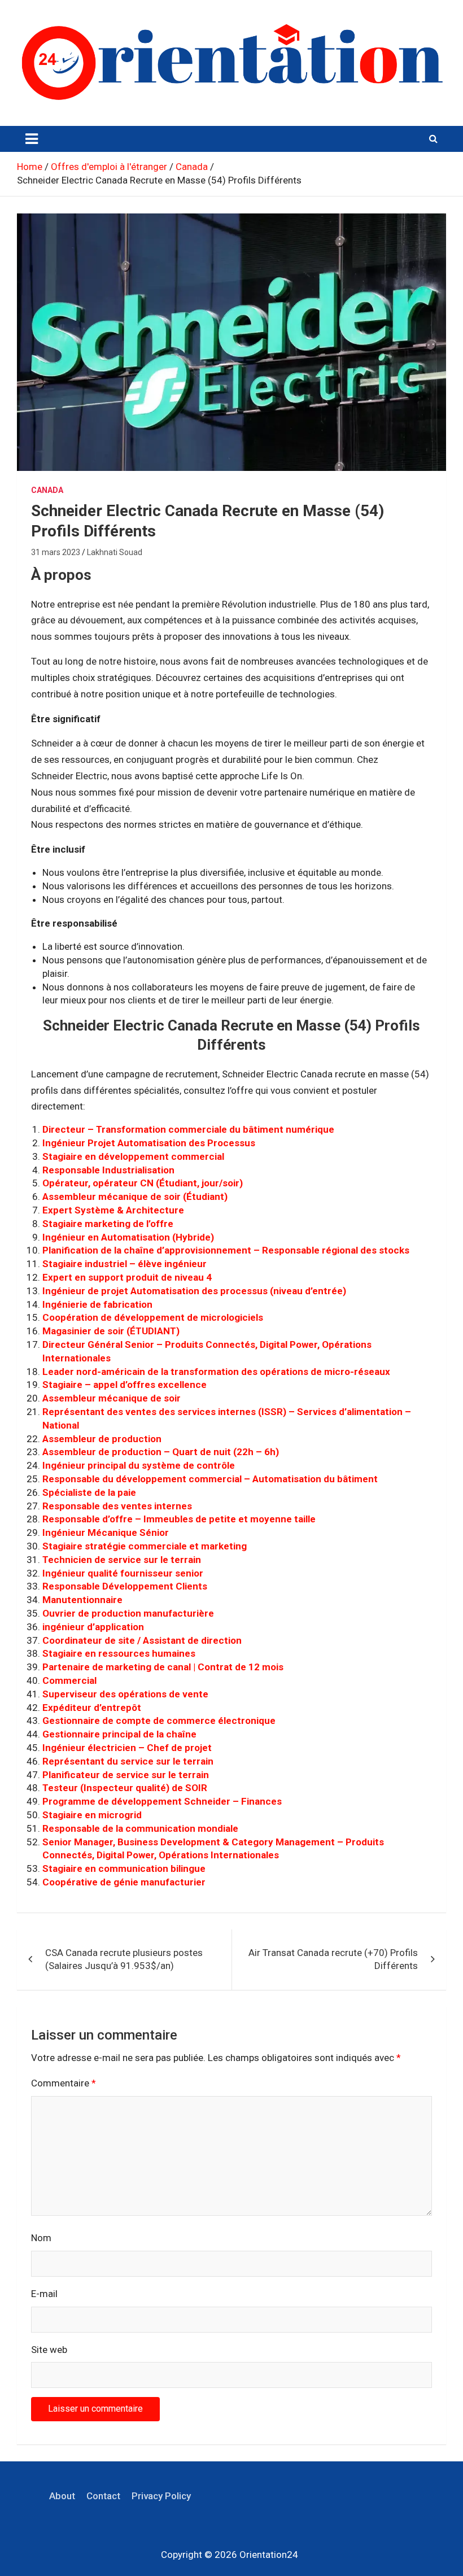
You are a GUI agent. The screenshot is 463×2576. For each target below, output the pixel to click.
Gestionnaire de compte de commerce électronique (159, 1721)
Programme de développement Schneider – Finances (162, 1801)
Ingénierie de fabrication (97, 1304)
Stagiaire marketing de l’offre (108, 1224)
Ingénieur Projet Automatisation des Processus (149, 1143)
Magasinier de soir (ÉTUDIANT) (111, 1331)
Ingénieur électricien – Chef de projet (127, 1748)
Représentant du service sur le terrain (128, 1761)
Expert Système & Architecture (113, 1210)
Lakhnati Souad (115, 552)
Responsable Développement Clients (125, 1586)
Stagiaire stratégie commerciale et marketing (145, 1546)
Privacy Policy (161, 2496)
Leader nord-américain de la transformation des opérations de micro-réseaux (216, 1372)
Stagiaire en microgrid (92, 1815)
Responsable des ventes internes (117, 1506)
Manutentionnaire (82, 1600)
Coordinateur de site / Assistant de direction (142, 1640)
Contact (103, 2496)
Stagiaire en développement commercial (133, 1156)
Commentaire (64, 2083)
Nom (41, 2238)
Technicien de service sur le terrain (122, 1560)
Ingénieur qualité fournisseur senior (123, 1573)
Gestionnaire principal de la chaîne (119, 1734)
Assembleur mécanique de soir (112, 1398)
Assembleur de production (102, 1439)
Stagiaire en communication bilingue (124, 1868)
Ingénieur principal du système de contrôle (139, 1465)
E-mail (44, 2294)
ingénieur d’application (93, 1627)
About (62, 2496)
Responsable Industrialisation (108, 1170)
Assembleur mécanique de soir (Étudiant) (135, 1197)
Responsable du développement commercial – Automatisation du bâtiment (210, 1479)
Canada (47, 490)
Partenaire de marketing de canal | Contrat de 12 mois (163, 1667)
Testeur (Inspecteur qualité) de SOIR (125, 1788)
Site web (49, 2350)
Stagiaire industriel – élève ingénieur (125, 1264)
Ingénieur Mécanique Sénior (106, 1532)
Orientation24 (269, 2555)
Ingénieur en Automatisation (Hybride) (128, 1237)
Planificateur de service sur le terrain (126, 1775)
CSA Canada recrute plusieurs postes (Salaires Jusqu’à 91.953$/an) (124, 1959)
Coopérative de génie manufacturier (124, 1882)
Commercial (69, 1680)
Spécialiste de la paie (89, 1492)
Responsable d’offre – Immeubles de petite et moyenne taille (179, 1519)
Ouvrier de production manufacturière (128, 1613)
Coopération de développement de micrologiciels (153, 1317)
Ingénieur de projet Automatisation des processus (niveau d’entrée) (194, 1291)
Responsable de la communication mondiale (140, 1828)
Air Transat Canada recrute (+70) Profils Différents (333, 1959)
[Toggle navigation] (32, 139)
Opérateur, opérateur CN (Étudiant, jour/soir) (143, 1183)
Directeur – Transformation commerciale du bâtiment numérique (188, 1129)
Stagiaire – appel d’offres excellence (125, 1385)
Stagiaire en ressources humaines (119, 1653)
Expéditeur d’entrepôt (92, 1708)
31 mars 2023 (56, 552)
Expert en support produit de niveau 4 (127, 1277)
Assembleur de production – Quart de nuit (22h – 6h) (161, 1452)
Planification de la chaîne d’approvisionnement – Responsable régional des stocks (226, 1250)
